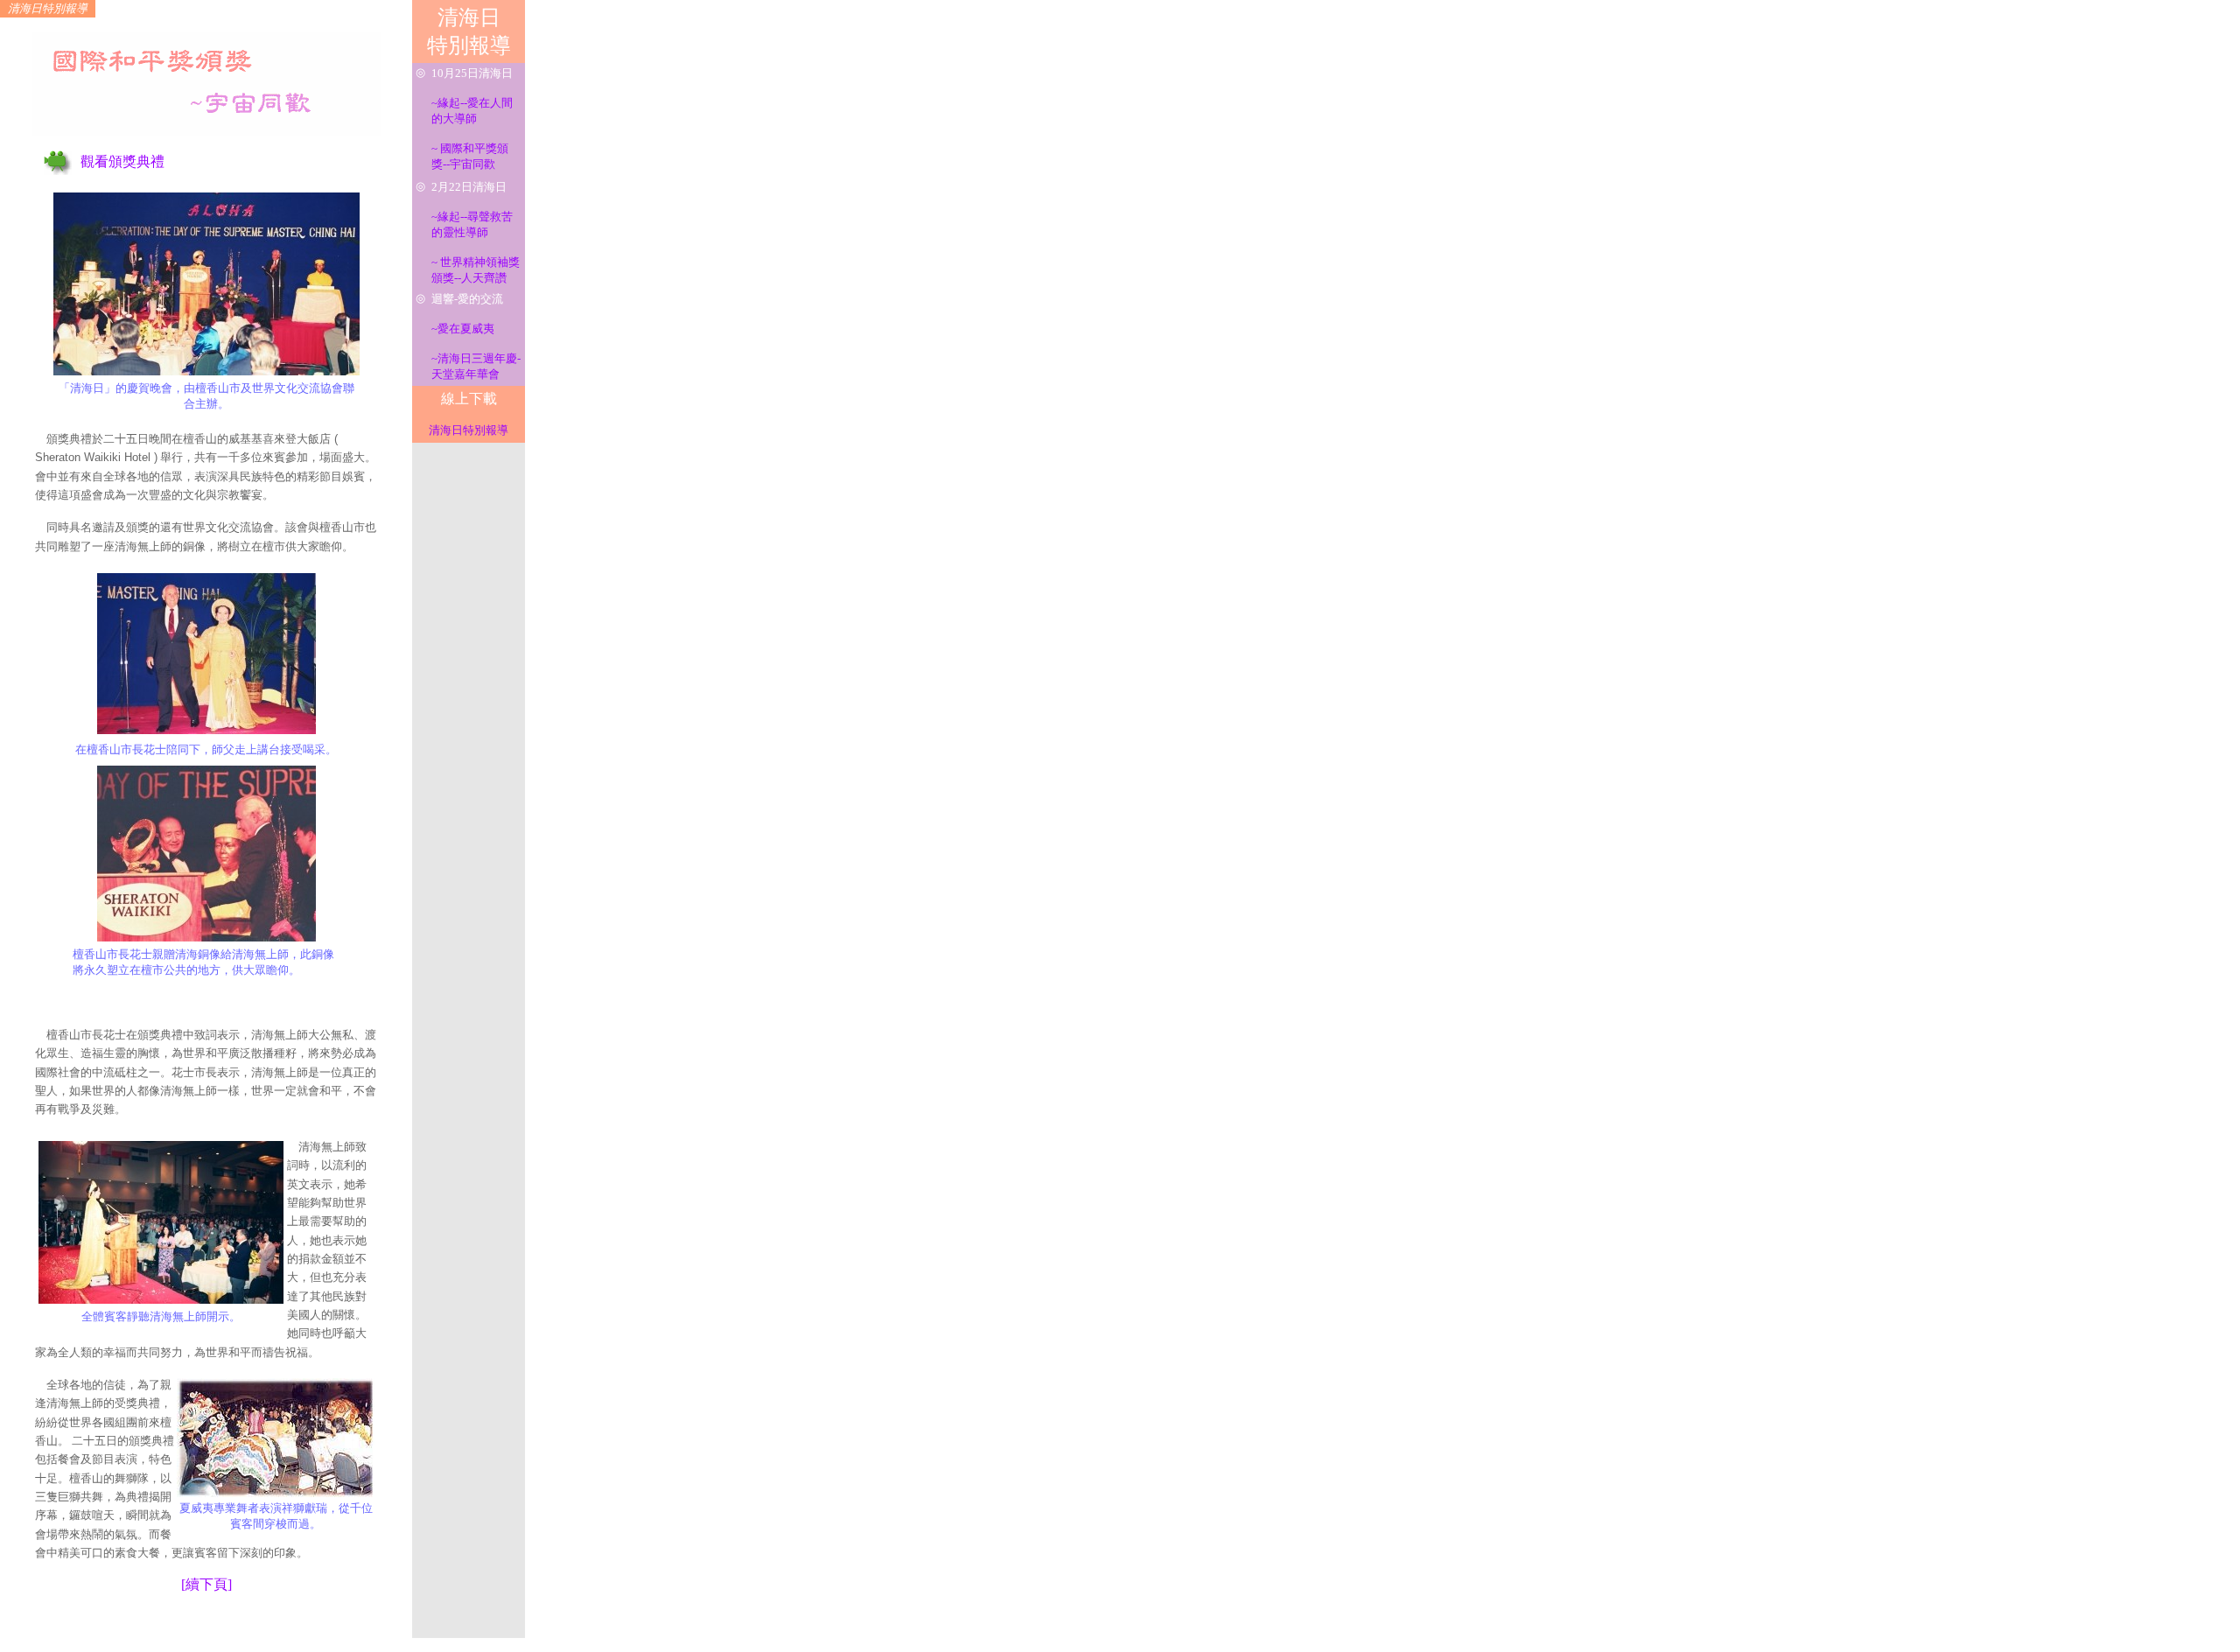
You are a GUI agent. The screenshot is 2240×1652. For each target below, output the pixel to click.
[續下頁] (206, 1584)
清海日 (446, 430)
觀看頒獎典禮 (122, 161)
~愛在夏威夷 (463, 329)
